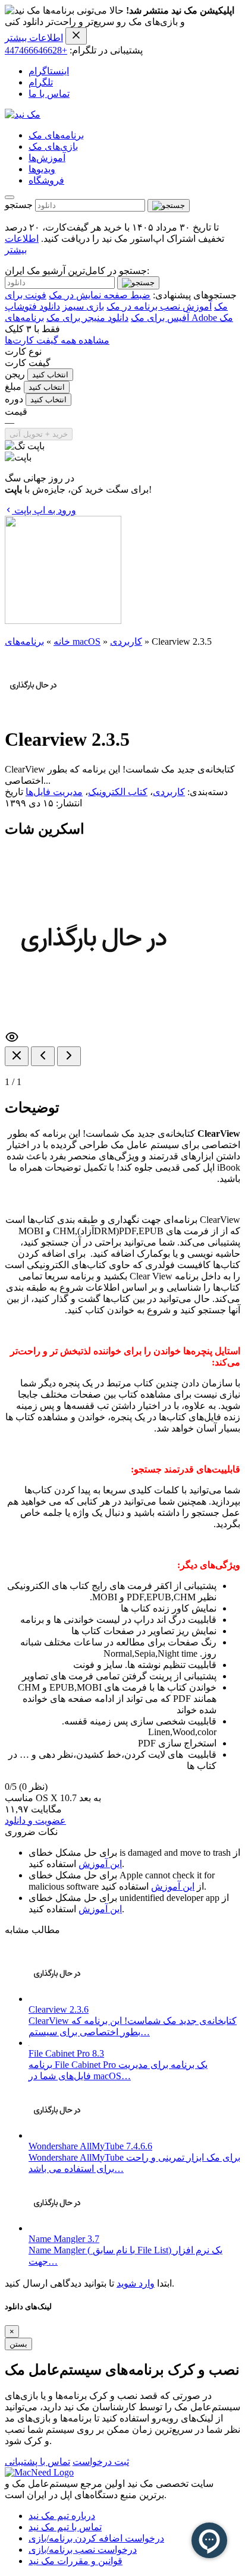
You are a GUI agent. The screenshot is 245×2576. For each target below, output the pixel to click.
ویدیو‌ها (42, 169)
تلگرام (41, 82)
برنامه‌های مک (56, 135)
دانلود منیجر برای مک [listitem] (87, 318)
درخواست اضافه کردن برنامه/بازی (96, 2538)
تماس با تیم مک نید (65, 2527)
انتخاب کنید (50, 375)
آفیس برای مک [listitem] (160, 318)
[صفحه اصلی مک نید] (23, 114)
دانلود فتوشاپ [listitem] (32, 306)
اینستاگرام (49, 71)
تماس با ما (49, 94)
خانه (62, 641)
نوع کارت (23, 351)
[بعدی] (69, 1056)
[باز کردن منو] (10, 197)
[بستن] (17, 1056)
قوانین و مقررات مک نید (76, 2561)
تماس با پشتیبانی (37, 2462)
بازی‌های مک (53, 146)
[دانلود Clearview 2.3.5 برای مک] (33, 710)
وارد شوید (136, 2283)
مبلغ (13, 387)
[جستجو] (169, 206)
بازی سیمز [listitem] (83, 306)
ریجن (15, 374)
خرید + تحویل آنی (39, 434)
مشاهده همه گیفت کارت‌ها (57, 340)
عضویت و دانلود (35, 1820)
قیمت (16, 412)
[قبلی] (43, 1056)
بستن (18, 2344)
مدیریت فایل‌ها (54, 792)
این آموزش (100, 1864)
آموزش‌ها (47, 158)
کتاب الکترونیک (118, 792)
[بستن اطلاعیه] (76, 36)
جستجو (19, 205)
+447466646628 (36, 50)
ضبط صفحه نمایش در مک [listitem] (100, 295)
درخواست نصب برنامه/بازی (83, 2550)
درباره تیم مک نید (62, 2516)
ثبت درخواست (101, 2462)
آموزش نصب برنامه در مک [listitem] (159, 306)
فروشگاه (46, 180)
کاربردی (126, 641)
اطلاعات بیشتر (34, 38)
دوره (14, 399)
